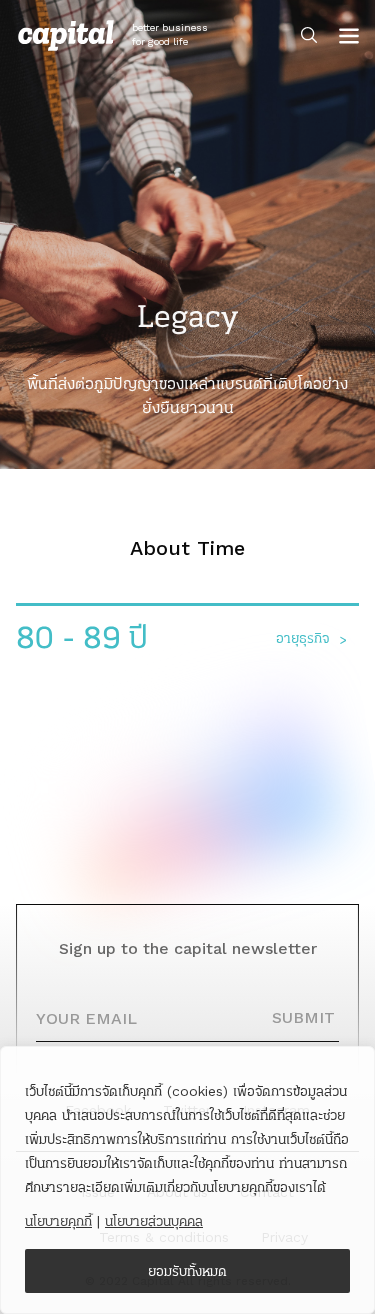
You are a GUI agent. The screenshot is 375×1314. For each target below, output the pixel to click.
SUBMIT (303, 1017)
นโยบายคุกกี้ (58, 1221)
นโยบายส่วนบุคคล (154, 1221)
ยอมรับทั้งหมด (187, 1271)
